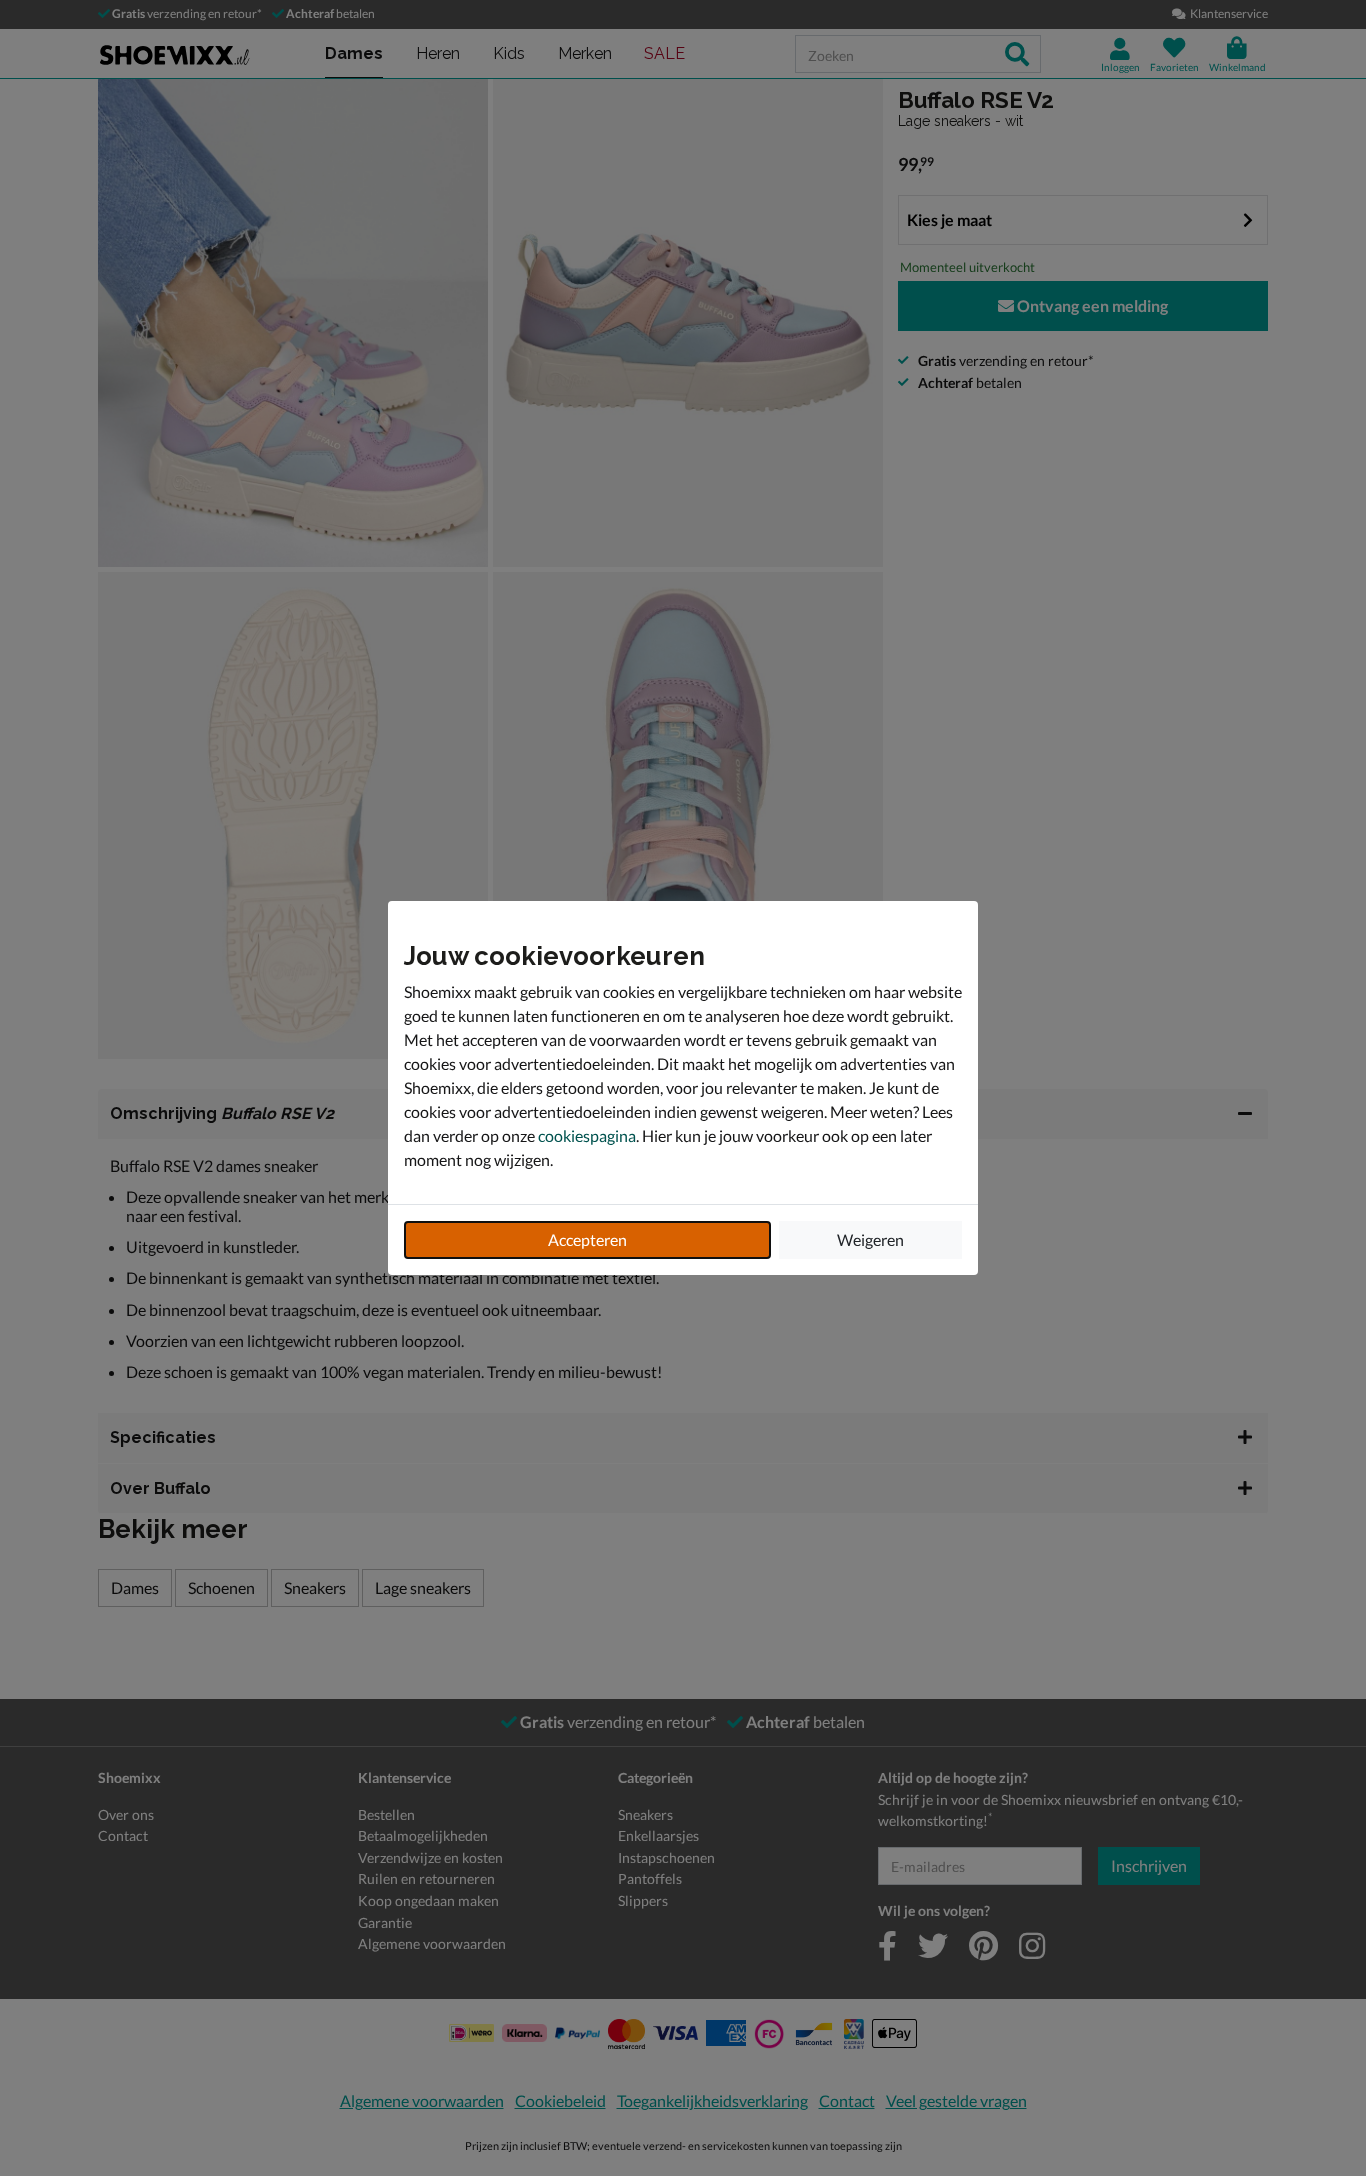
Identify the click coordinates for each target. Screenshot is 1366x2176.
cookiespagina (587, 1135)
